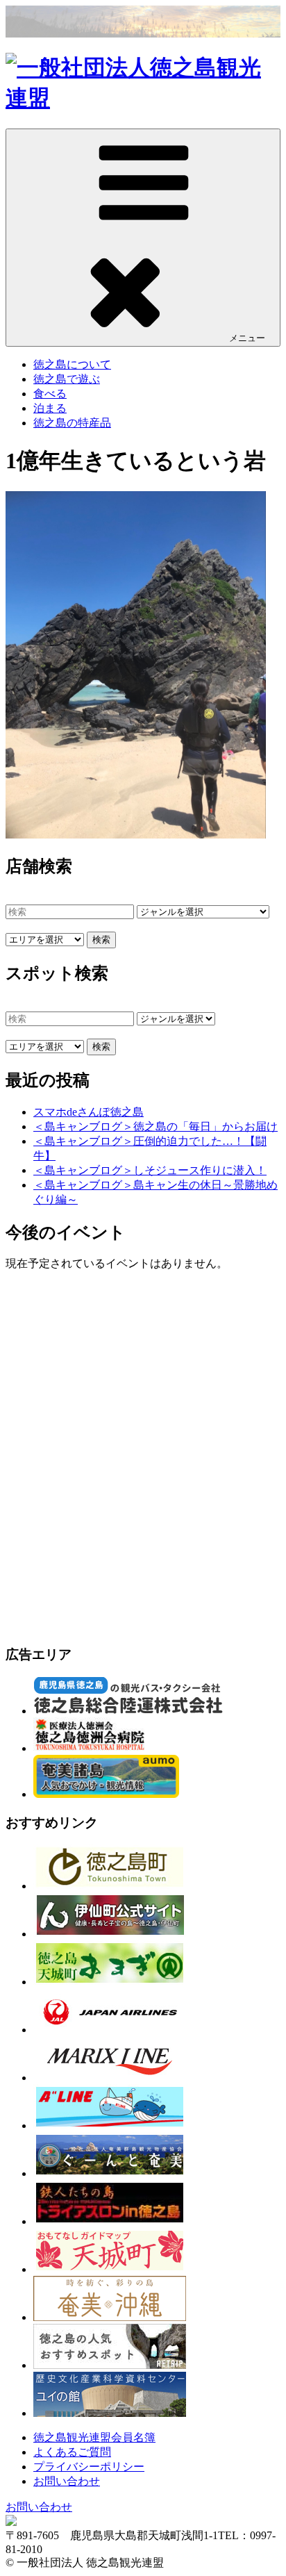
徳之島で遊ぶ (67, 379)
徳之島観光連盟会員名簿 (94, 2437)
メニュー (247, 338)
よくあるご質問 (72, 2452)
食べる (50, 394)
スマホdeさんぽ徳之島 (89, 1112)
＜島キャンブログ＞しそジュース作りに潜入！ (150, 1170)
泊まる (50, 408)
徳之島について (72, 364)
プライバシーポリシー (89, 2467)
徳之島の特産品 (72, 423)
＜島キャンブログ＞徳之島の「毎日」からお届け (155, 1126)
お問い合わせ (67, 2481)
